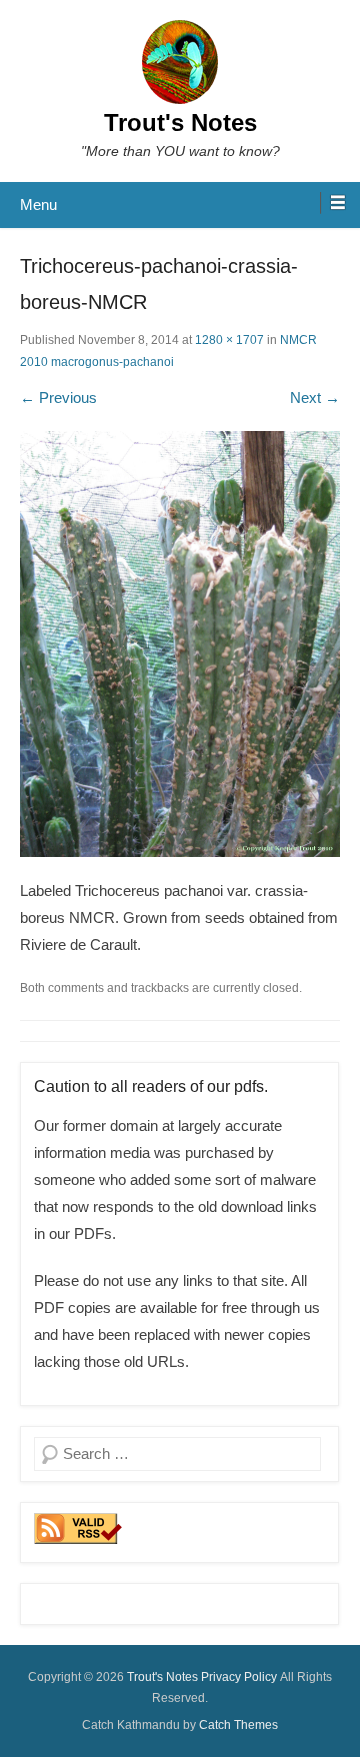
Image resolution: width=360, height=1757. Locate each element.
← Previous (58, 397)
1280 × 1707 (229, 340)
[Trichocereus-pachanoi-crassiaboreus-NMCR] (180, 644)
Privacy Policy (239, 1677)
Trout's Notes (180, 122)
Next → (315, 397)
